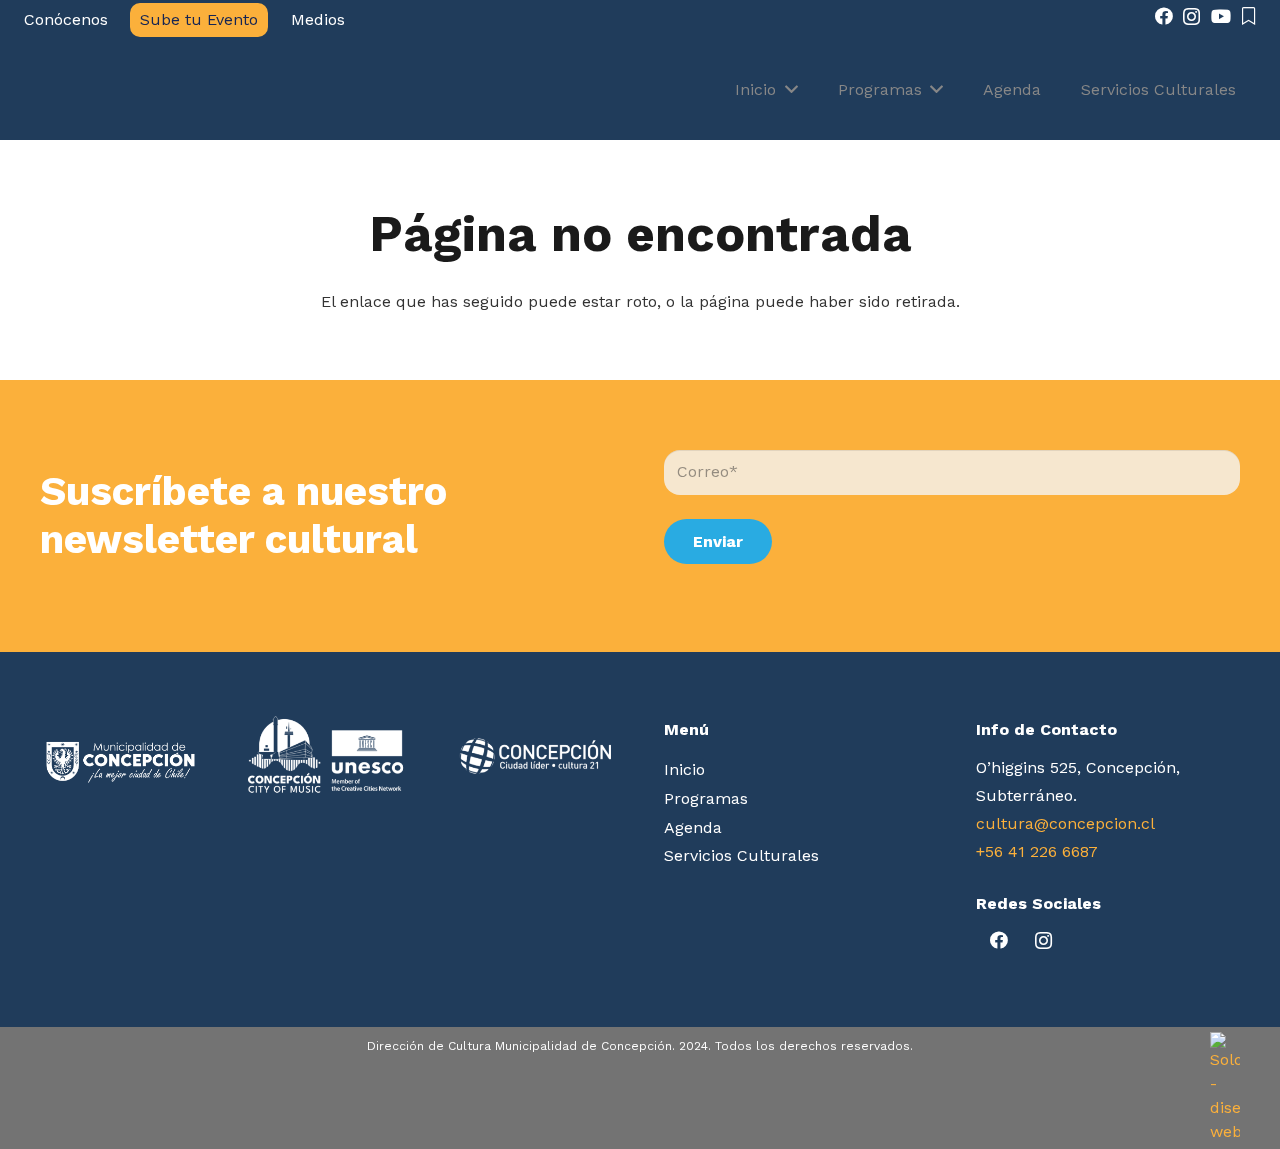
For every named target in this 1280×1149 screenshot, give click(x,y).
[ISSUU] (1249, 16)
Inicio (684, 769)
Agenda (693, 827)
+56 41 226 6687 (1037, 851)
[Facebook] (1164, 16)
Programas (706, 798)
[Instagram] (1191, 17)
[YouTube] (1221, 16)
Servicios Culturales (741, 855)
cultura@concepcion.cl (1065, 823)
